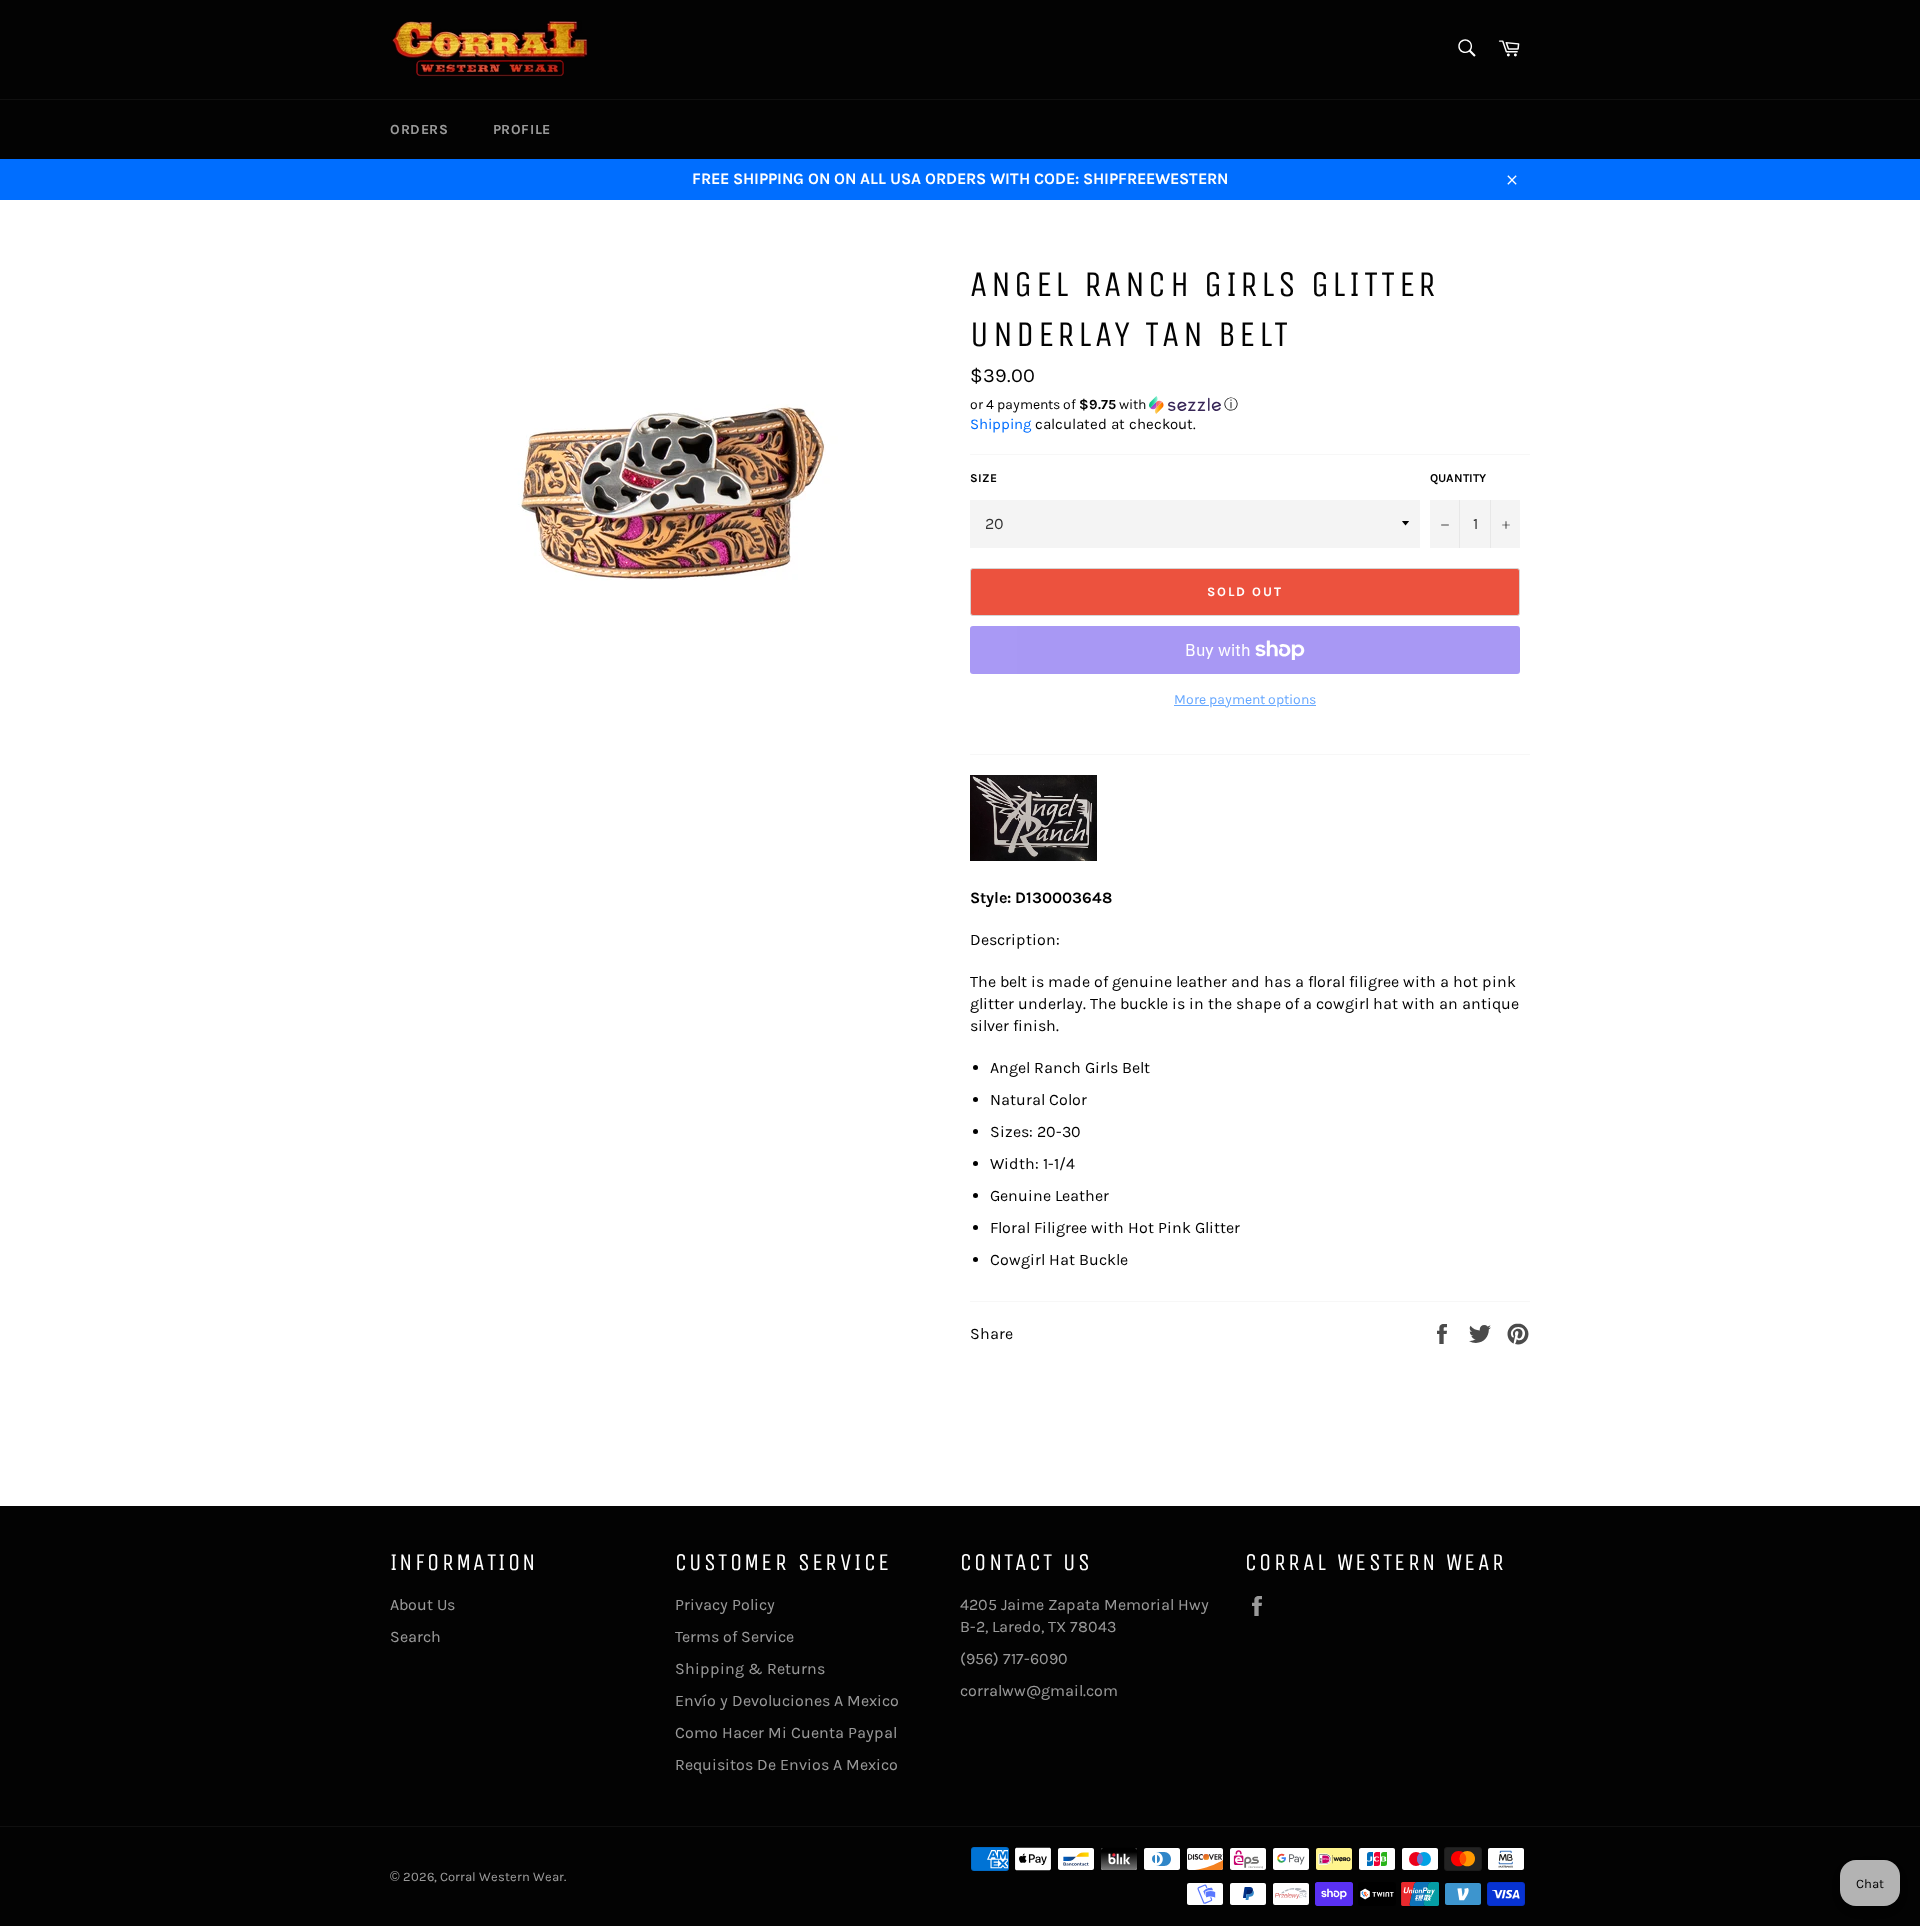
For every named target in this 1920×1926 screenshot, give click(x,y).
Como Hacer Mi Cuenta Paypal (786, 1732)
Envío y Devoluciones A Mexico (787, 1700)
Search (415, 1636)
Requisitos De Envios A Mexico (786, 1764)
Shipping (1000, 424)
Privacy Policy (725, 1604)
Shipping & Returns (750, 1668)
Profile (522, 129)
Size (983, 478)
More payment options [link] (1245, 699)
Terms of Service (734, 1636)
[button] (1250, 405)
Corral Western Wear (502, 1876)
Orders (419, 129)
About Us (422, 1604)
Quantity (1458, 478)
